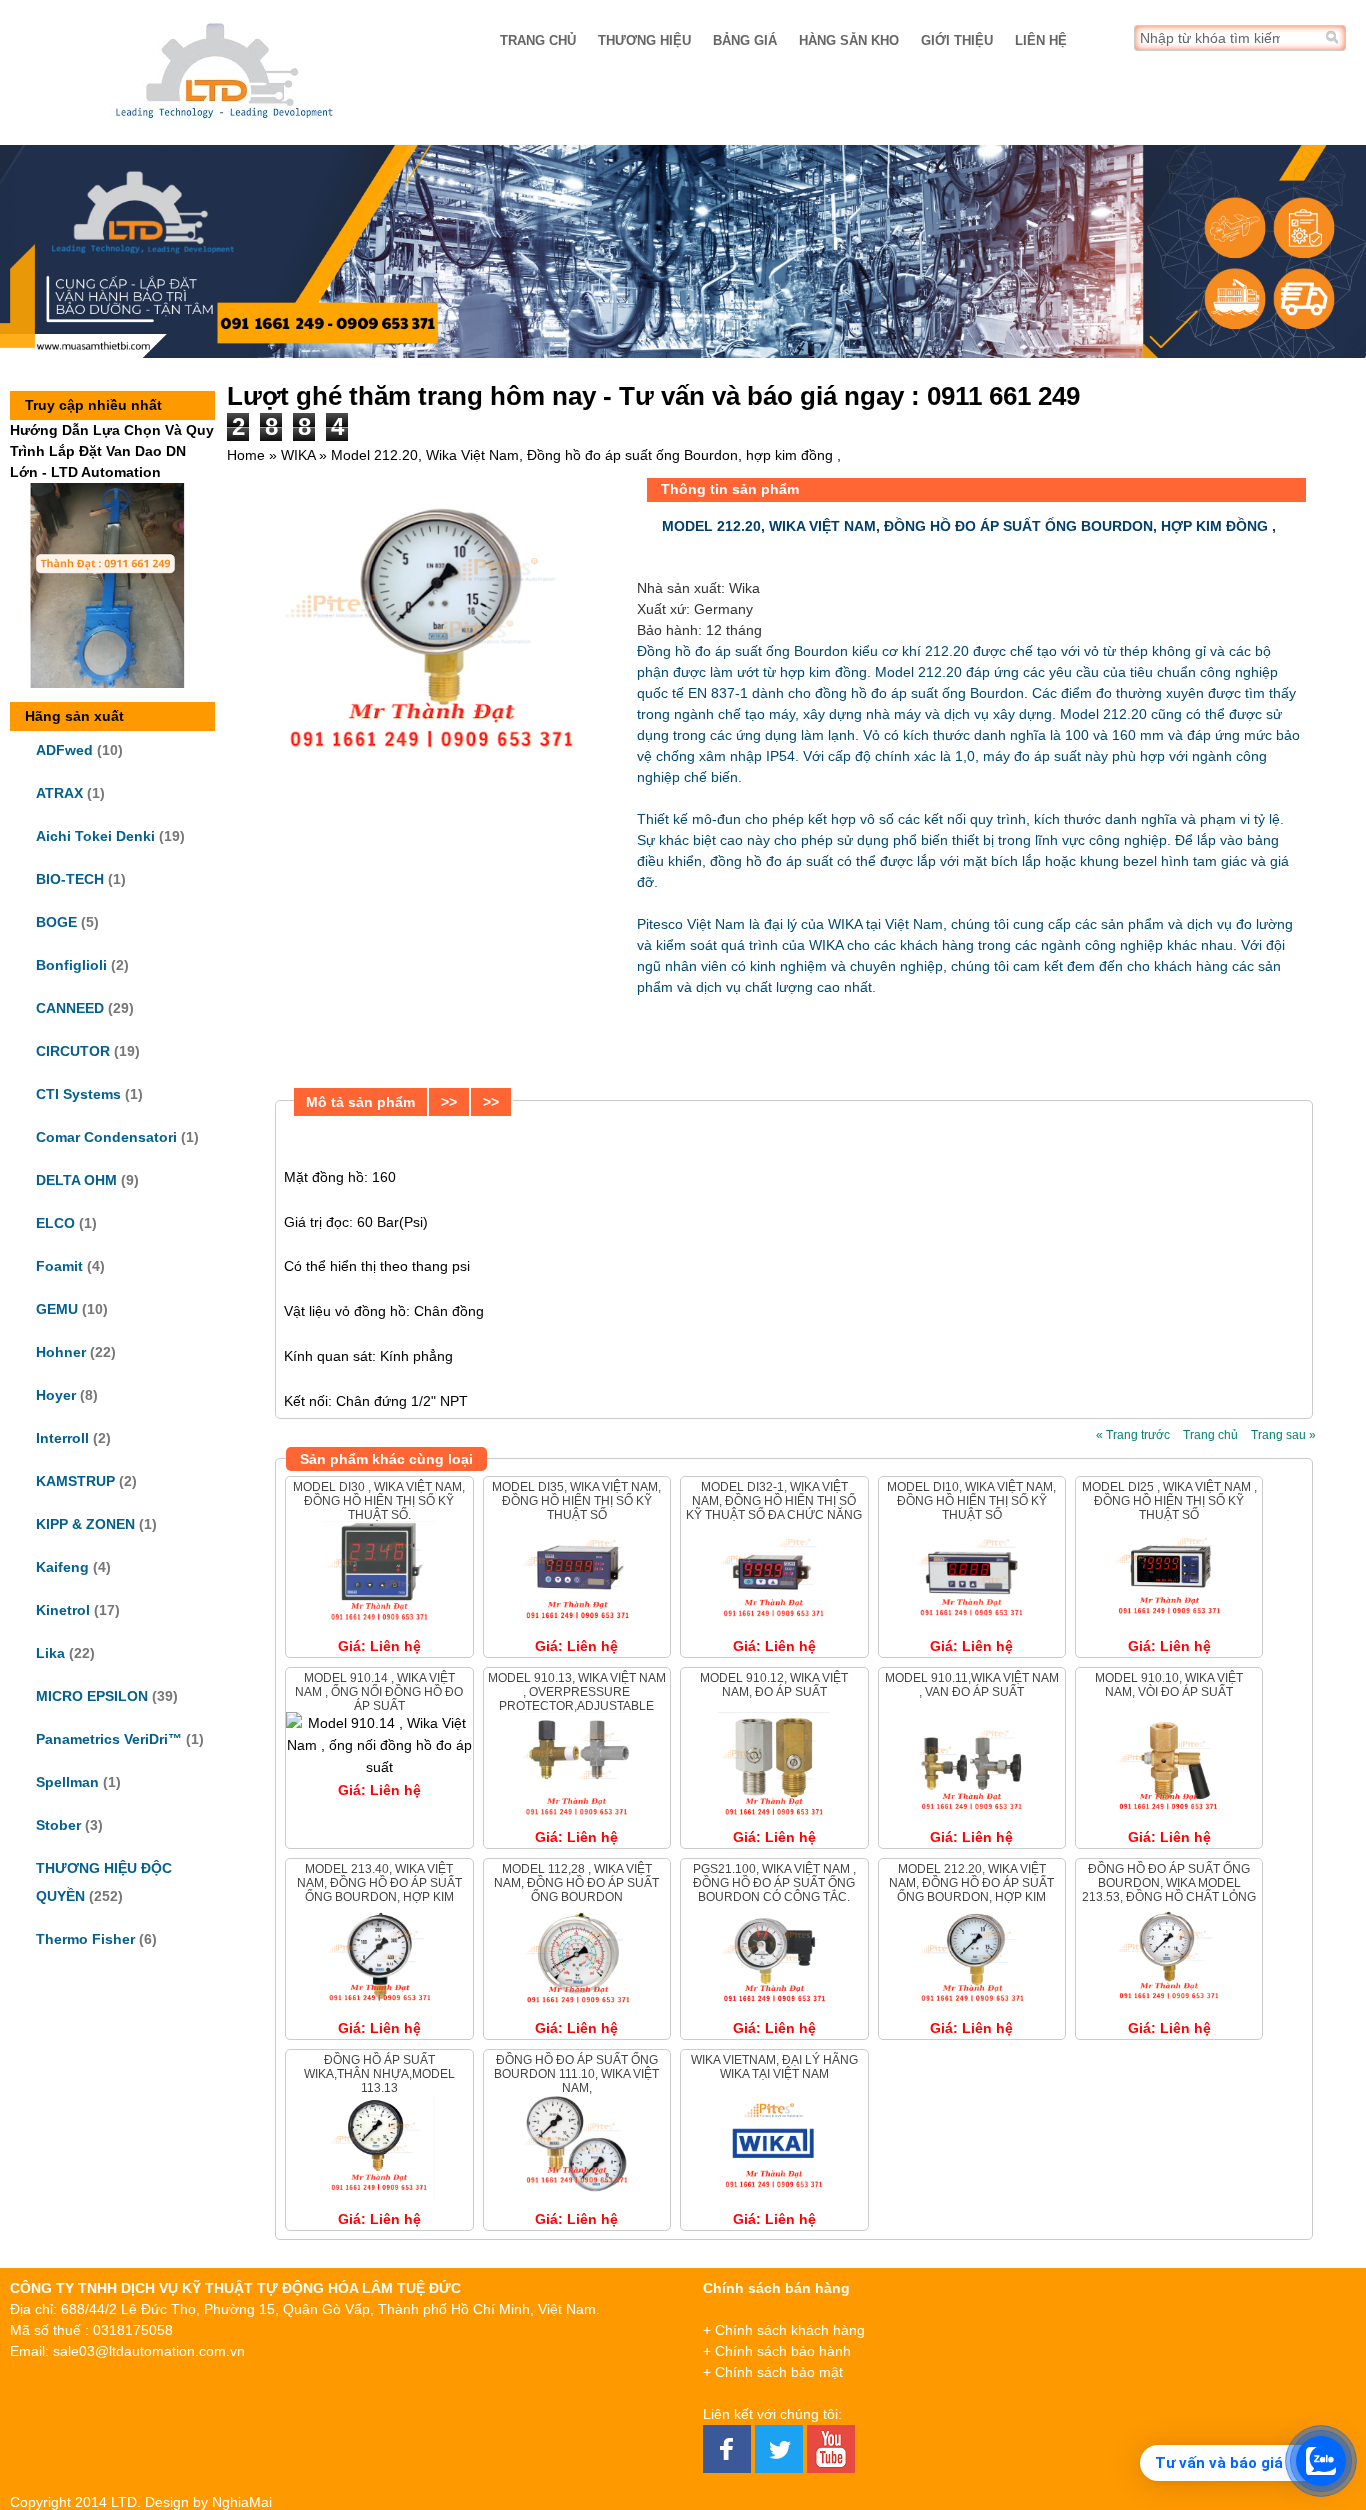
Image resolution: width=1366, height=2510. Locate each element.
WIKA (298, 455)
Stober (58, 1825)
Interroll (62, 1438)
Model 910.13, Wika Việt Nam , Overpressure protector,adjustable (577, 1692)
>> (449, 1102)
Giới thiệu (957, 40)
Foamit (59, 1266)
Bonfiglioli (71, 965)
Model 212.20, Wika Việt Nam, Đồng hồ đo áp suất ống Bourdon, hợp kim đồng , (971, 1890)
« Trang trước (1133, 1435)
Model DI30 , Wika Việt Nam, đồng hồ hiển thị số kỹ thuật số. (379, 1501)
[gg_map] (1219, 2378)
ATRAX (59, 793)
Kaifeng (62, 1567)
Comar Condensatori (106, 1137)
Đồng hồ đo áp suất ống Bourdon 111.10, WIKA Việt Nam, (576, 2074)
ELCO (55, 1223)
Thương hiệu (644, 40)
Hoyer (56, 1395)
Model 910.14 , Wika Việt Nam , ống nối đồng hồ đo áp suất (379, 1692)
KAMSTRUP (75, 1481)
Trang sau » (1283, 1435)
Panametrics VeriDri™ (109, 1739)
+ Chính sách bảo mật (773, 2372)
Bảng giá (745, 40)
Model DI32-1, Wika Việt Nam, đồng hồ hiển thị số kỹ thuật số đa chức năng (774, 1501)
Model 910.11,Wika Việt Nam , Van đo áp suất (972, 1685)
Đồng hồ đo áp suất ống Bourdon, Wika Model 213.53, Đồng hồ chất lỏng (1169, 1883)
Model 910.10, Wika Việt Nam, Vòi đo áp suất (1169, 1685)
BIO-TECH (70, 879)
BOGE (56, 922)
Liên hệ (1041, 40)
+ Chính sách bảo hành (777, 2351)
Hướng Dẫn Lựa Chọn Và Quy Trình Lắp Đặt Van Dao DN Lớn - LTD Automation (112, 451)
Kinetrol (63, 1610)
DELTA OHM (76, 1180)
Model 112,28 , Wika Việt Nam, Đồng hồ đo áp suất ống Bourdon (576, 1883)
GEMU (57, 1309)
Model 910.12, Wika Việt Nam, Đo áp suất (774, 1685)
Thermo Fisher (85, 1939)
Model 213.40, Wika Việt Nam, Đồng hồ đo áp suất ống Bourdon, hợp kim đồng (379, 1890)
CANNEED (70, 1008)
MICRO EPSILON (92, 1696)
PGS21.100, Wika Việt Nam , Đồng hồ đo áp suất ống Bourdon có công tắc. (774, 1883)
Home (246, 455)
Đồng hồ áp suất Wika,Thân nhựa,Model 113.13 (379, 2074)
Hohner (61, 1352)
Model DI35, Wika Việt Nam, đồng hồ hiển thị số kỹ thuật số (576, 1501)
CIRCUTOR (73, 1051)
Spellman (67, 1782)
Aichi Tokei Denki (95, 836)
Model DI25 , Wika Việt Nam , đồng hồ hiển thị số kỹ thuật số (1169, 1501)
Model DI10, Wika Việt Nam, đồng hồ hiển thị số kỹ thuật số (971, 1501)
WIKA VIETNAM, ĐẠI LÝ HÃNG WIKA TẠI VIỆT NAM (774, 2067)
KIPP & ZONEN (85, 1524)
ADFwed (64, 750)
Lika (50, 1653)
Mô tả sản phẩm (360, 1102)
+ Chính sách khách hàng (784, 2330)
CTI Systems (78, 1094)
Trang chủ (538, 40)
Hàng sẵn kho (849, 40)
